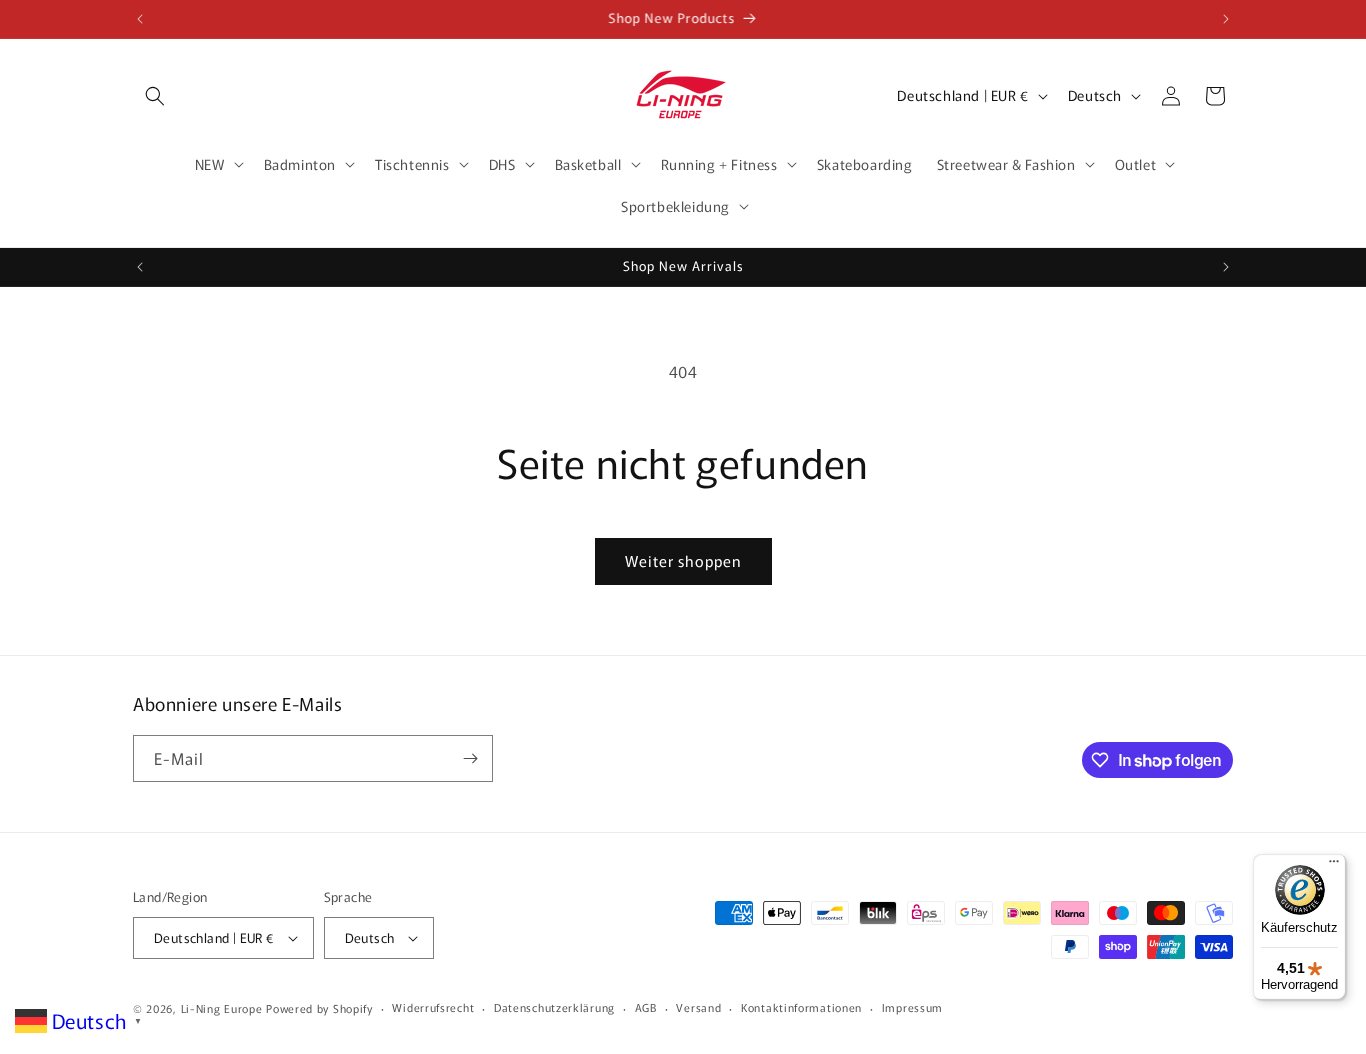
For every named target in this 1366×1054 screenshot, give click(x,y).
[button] (155, 96)
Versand (698, 1007)
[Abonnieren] (470, 758)
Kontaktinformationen (801, 1007)
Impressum (912, 1007)
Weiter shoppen (683, 560)
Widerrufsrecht (433, 1007)
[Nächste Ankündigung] (1226, 19)
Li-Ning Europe (222, 1008)
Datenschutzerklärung (554, 1007)
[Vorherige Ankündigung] (140, 19)
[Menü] (1334, 866)
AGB (646, 1007)
